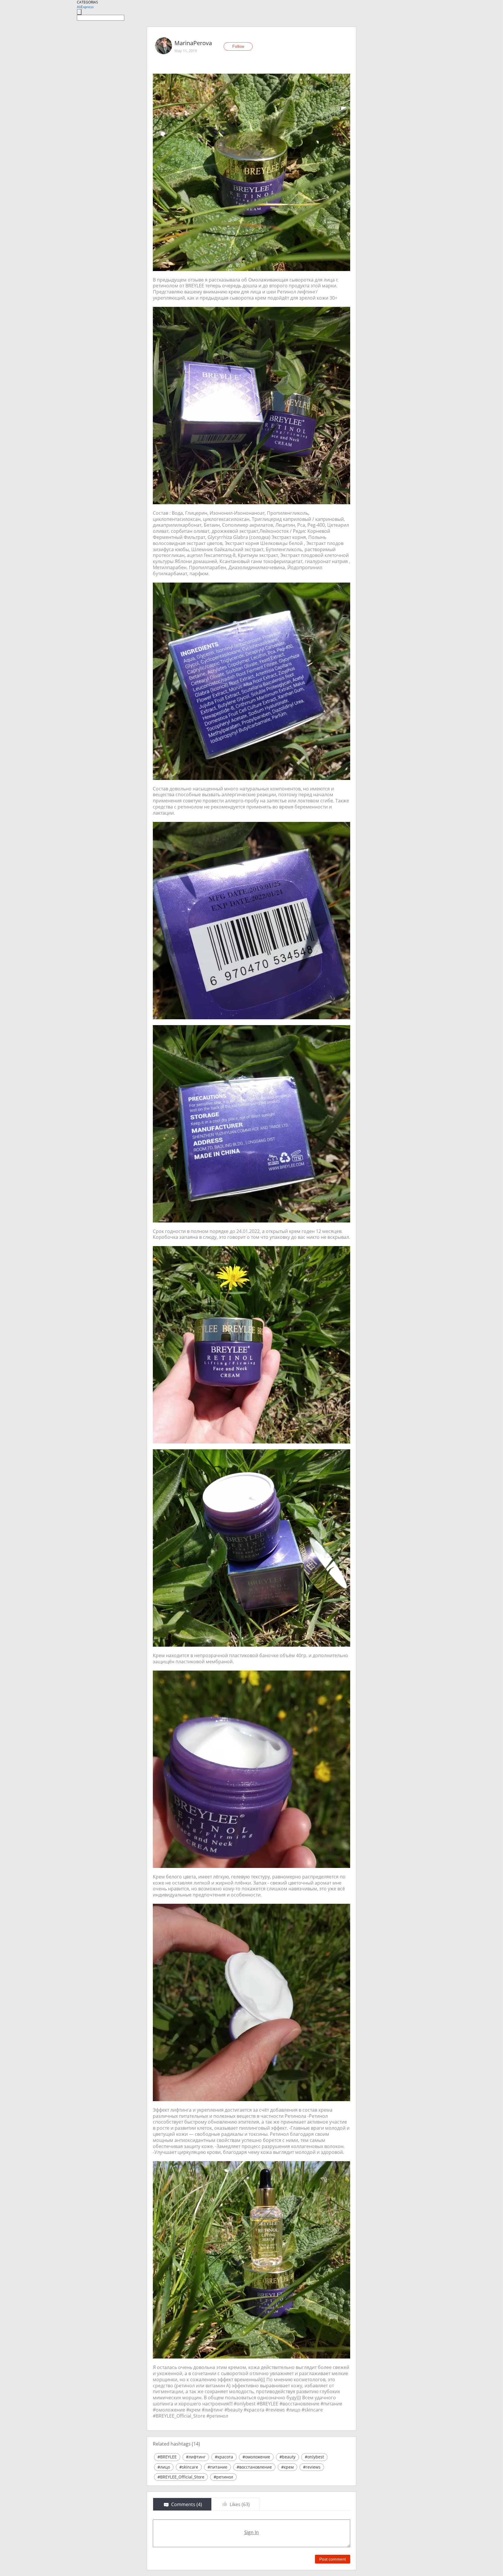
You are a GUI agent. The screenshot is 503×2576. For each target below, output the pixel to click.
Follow (238, 46)
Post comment (333, 2559)
